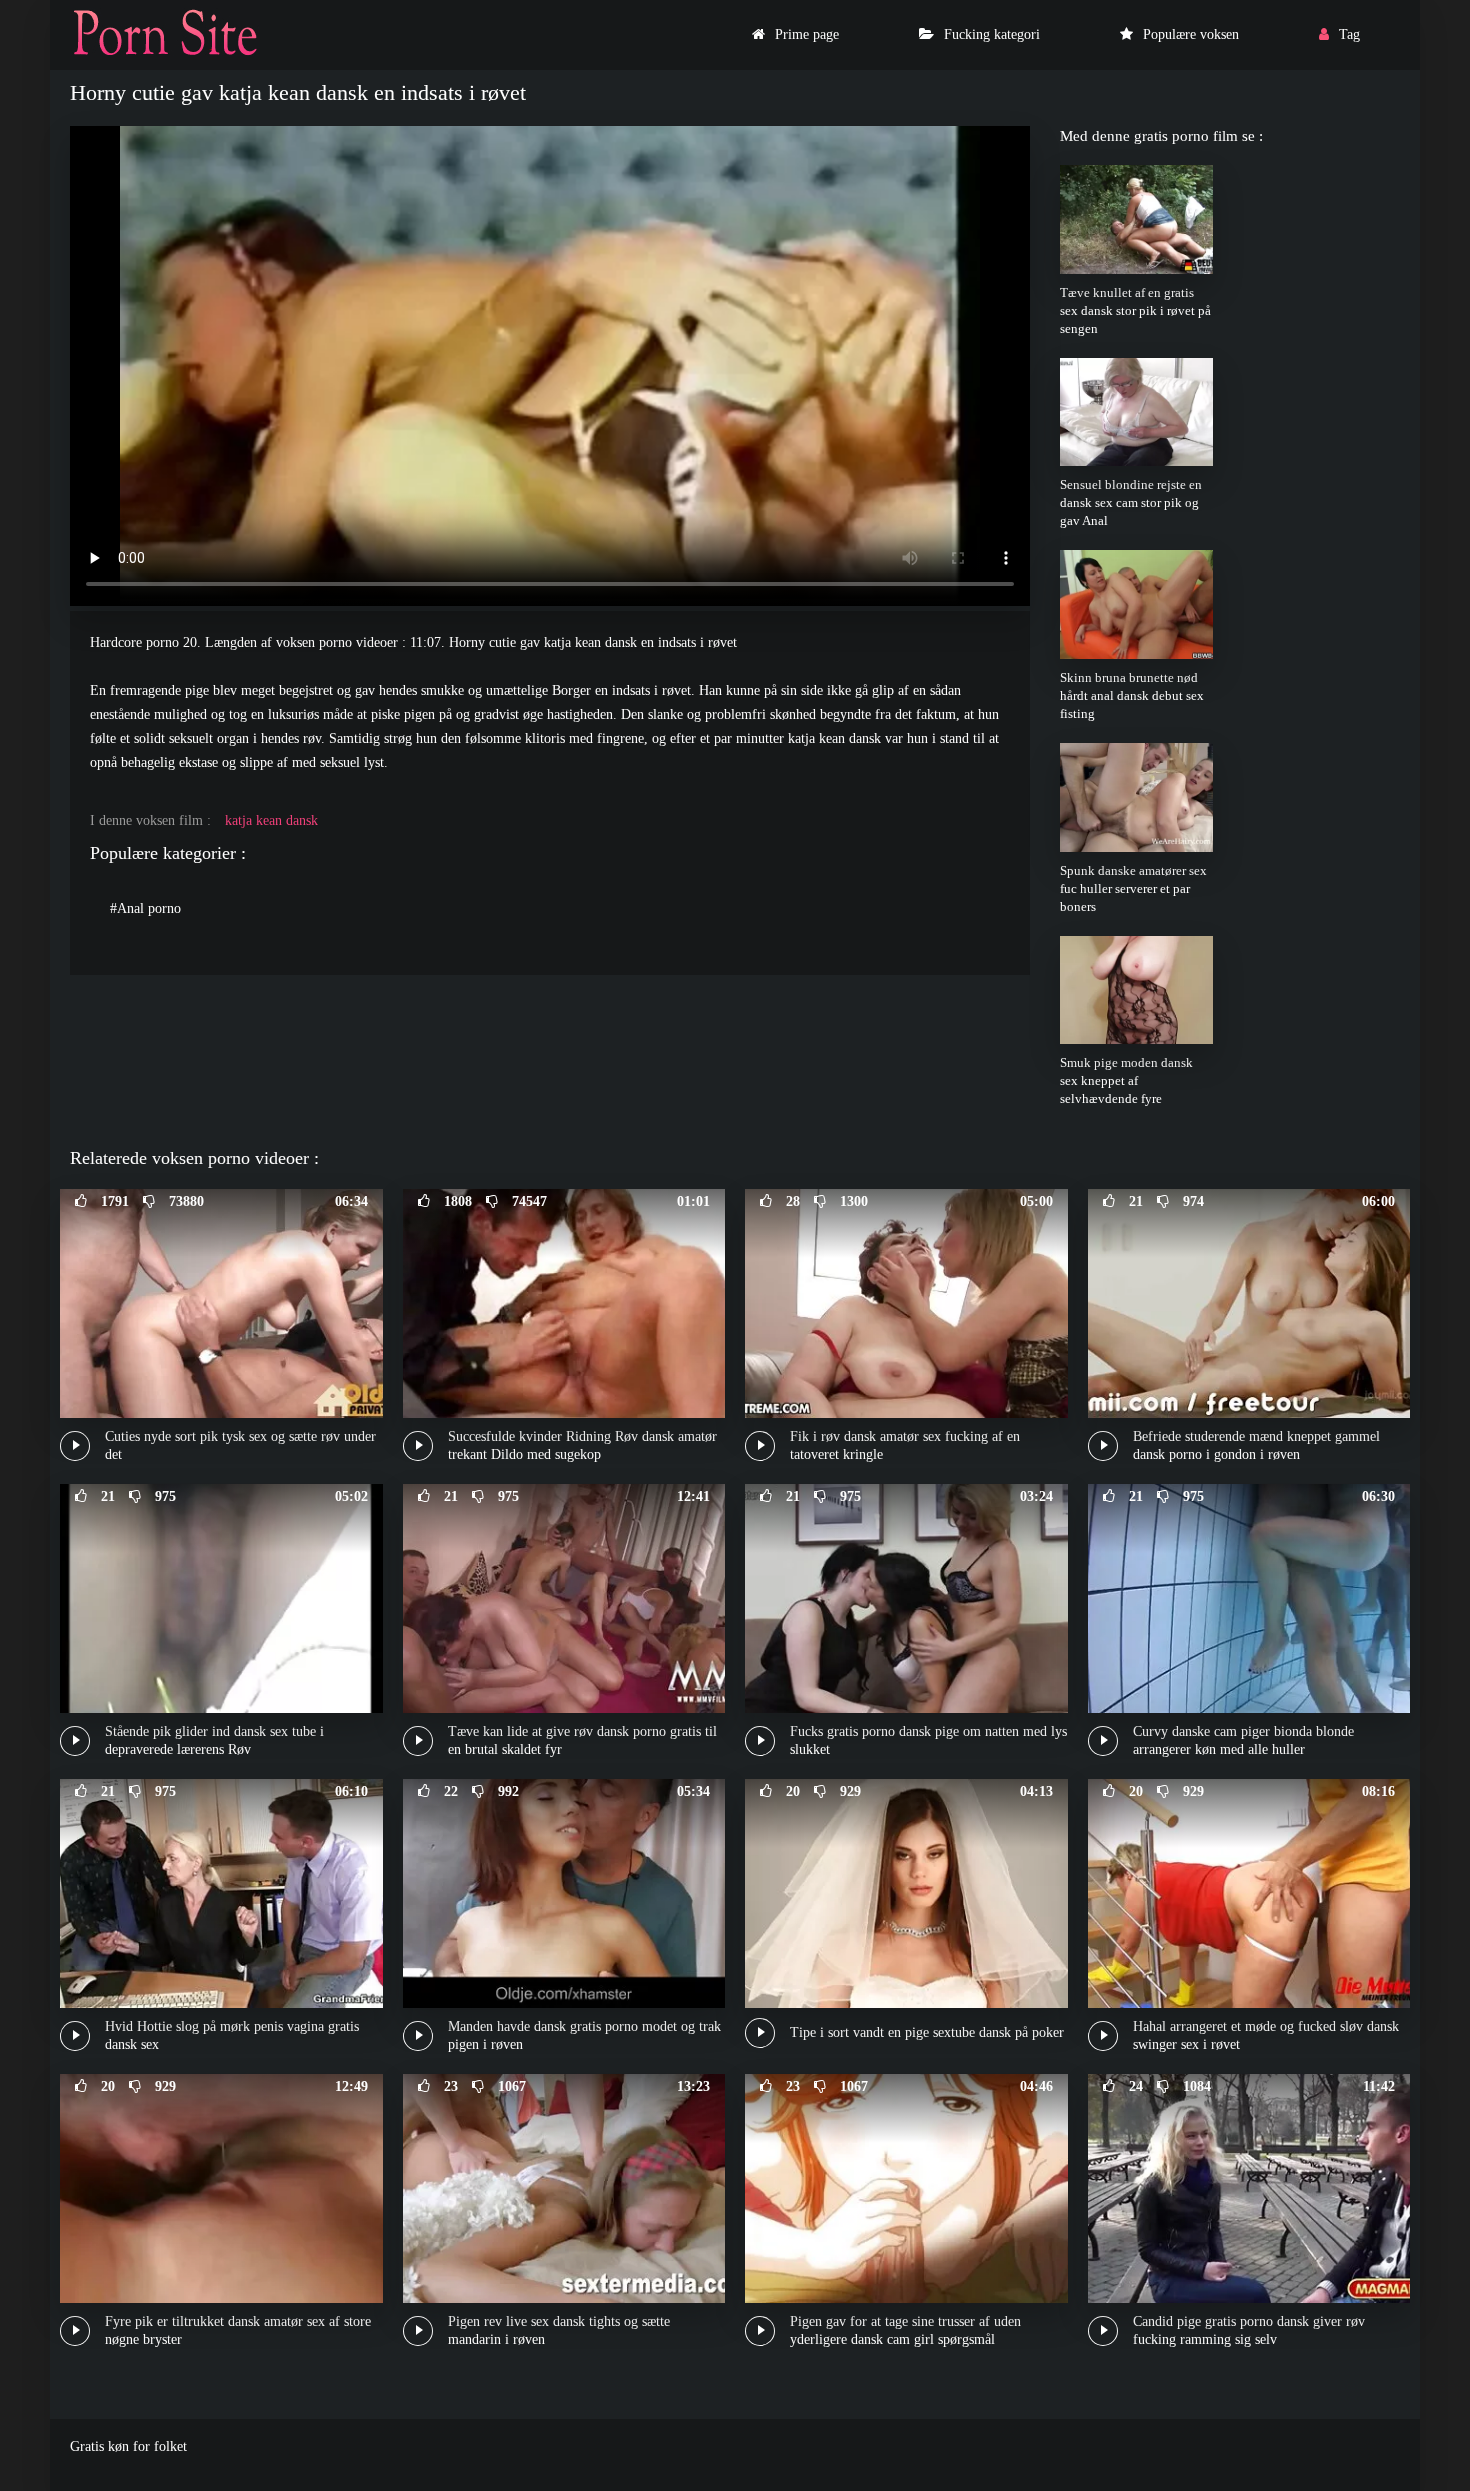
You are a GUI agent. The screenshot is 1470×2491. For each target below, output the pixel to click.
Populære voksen (1191, 34)
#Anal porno (145, 908)
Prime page (807, 34)
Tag (1349, 34)
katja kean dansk (271, 820)
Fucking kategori (992, 34)
